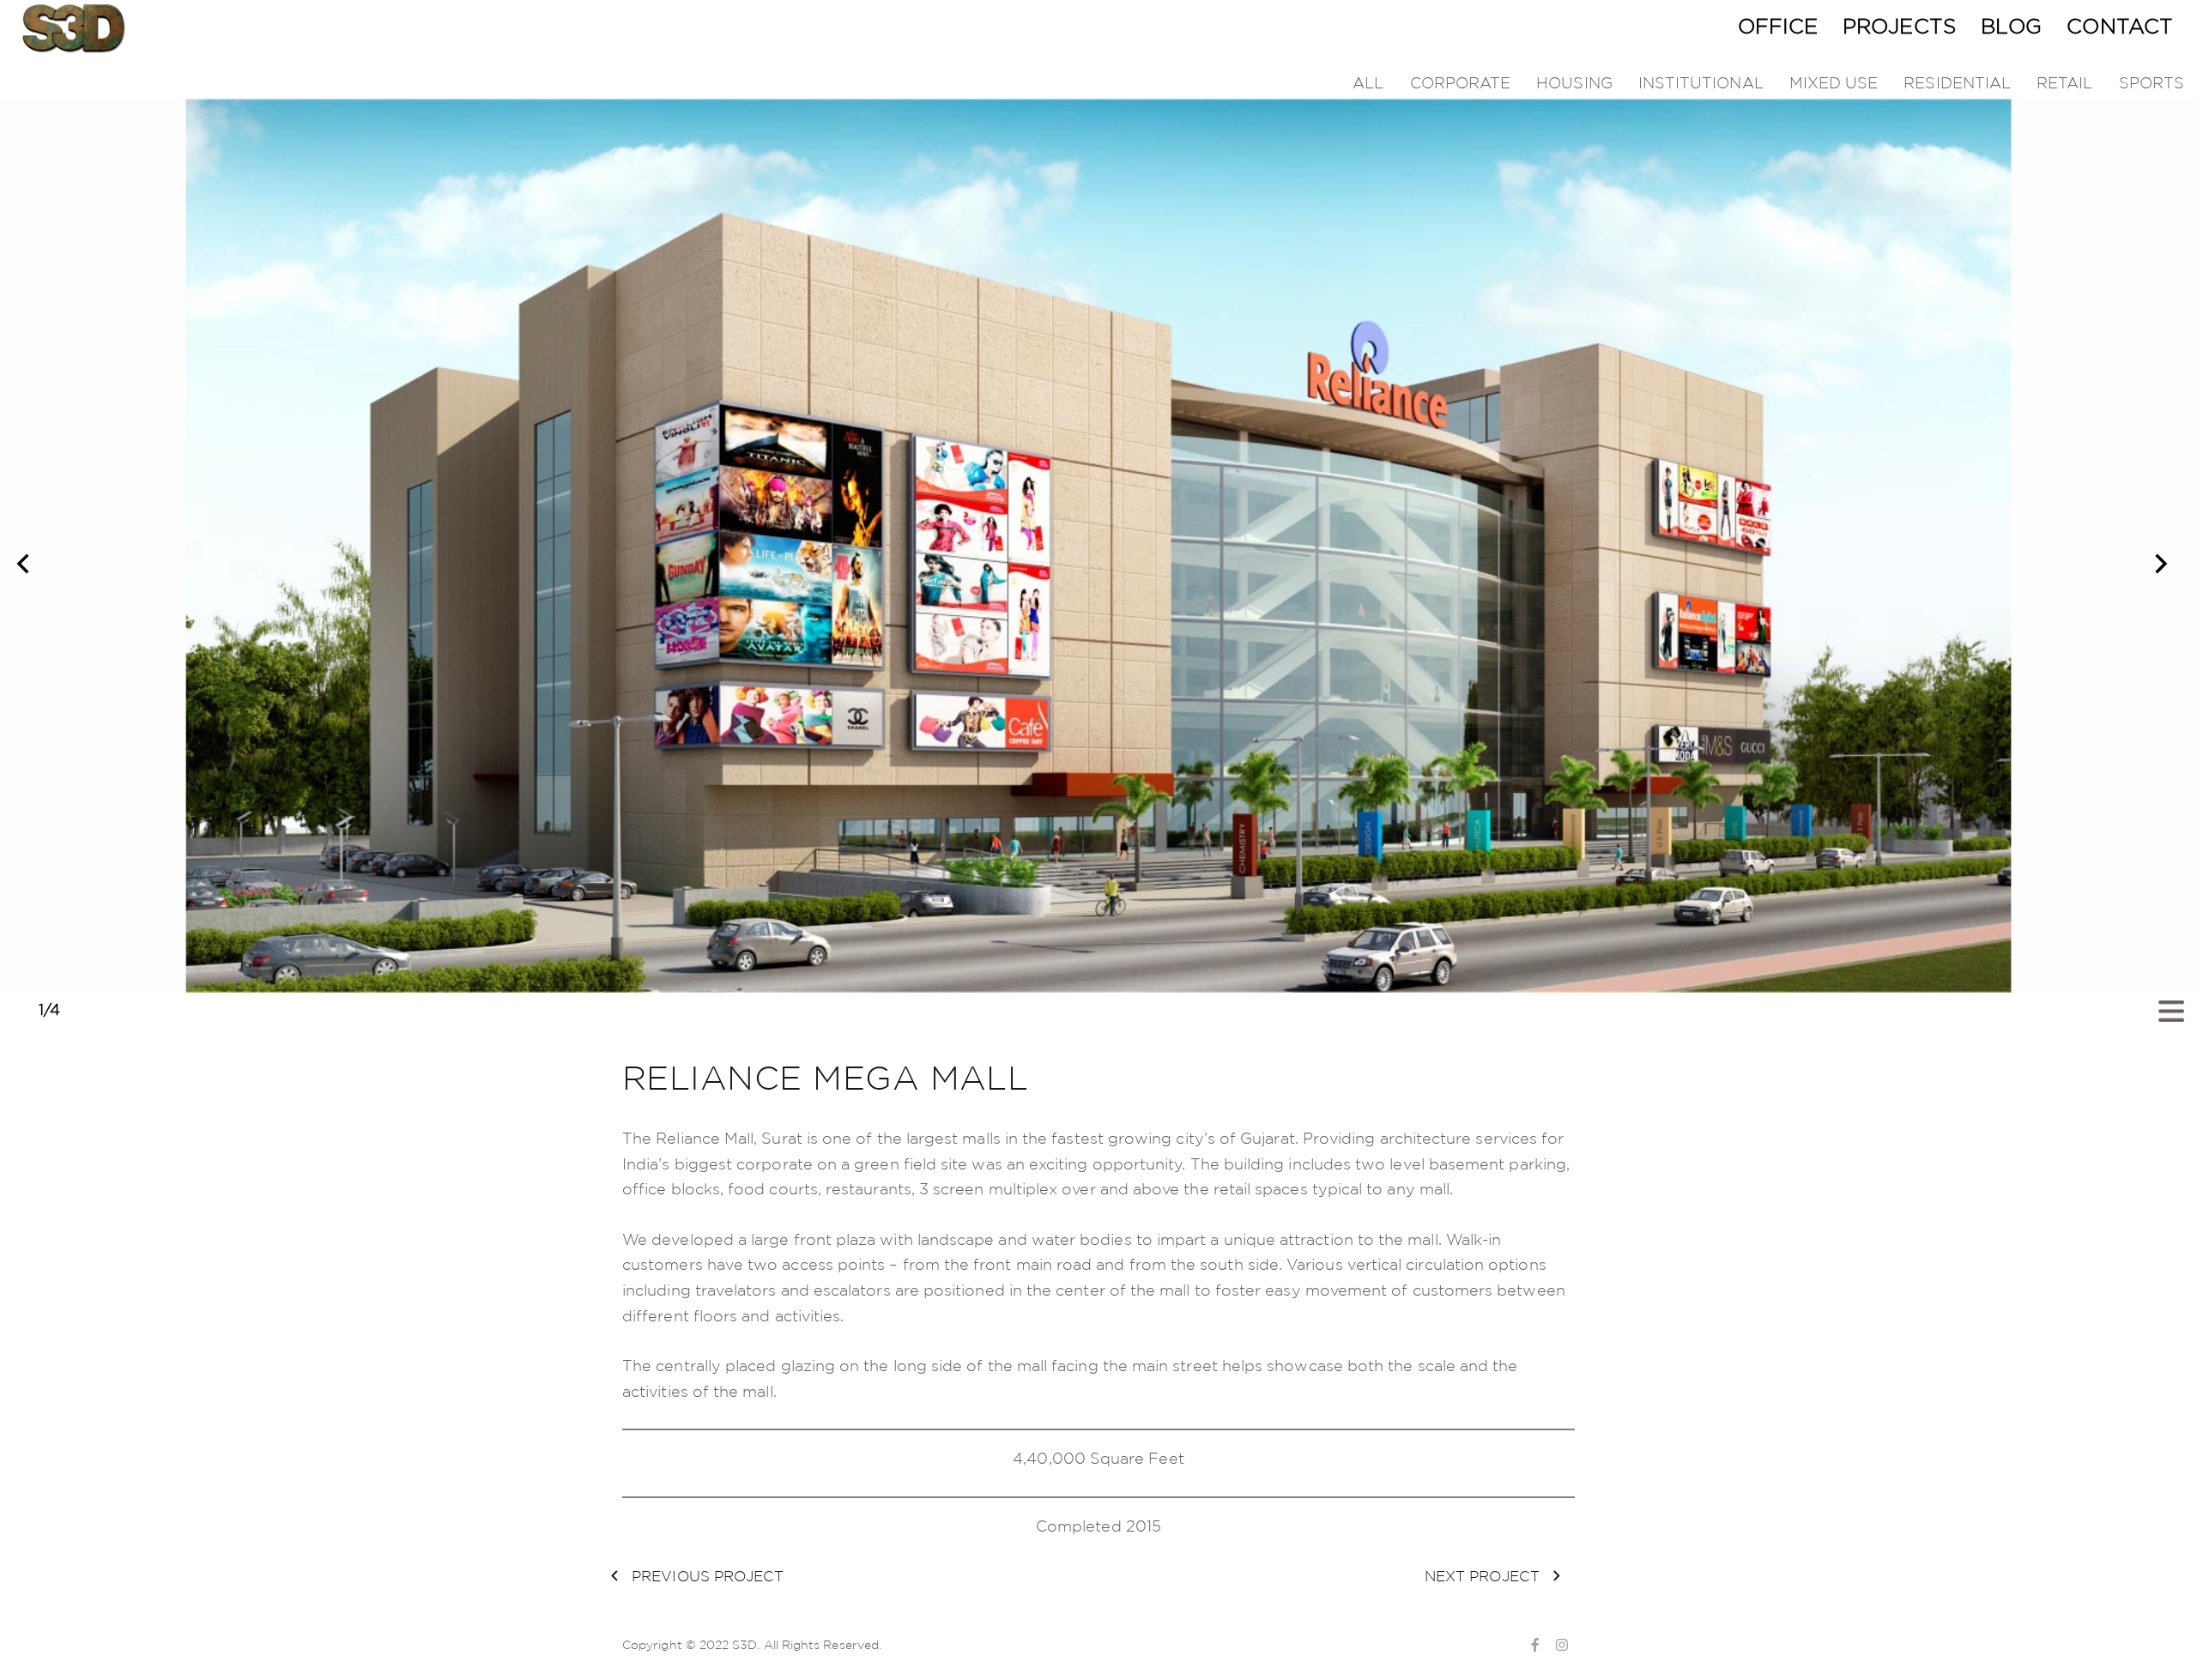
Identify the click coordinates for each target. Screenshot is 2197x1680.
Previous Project (705, 1576)
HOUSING (1574, 82)
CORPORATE (1461, 82)
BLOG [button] (2011, 26)
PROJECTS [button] (1899, 26)
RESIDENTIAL (1957, 82)
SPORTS (2152, 82)
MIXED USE (1834, 82)
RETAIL (2064, 82)
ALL (1368, 82)
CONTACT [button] (2120, 26)
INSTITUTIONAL (1701, 82)
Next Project (1484, 1576)
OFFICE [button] (1778, 26)
